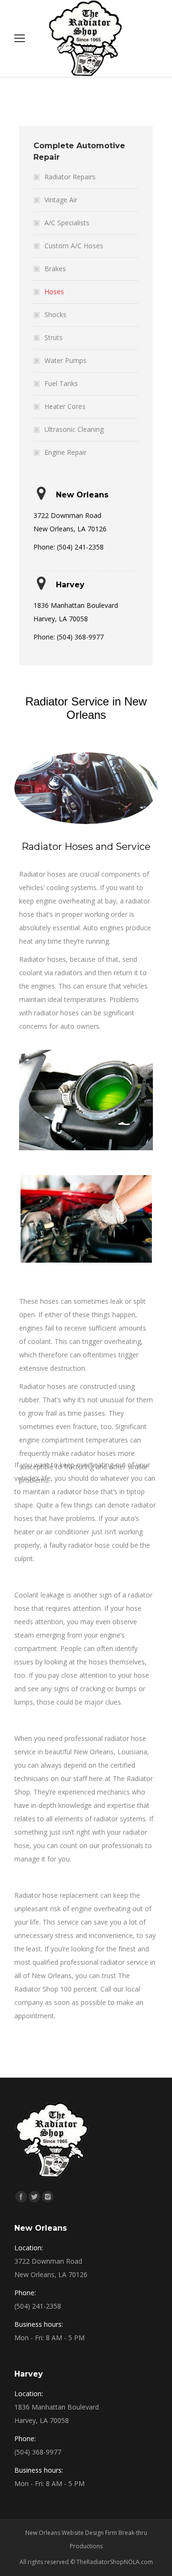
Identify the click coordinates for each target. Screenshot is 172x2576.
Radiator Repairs (70, 177)
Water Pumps (65, 360)
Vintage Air (61, 200)
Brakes (55, 269)
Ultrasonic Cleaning (74, 429)
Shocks (55, 314)
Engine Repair (65, 452)
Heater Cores (65, 406)
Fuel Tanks (61, 383)
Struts (54, 337)
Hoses (54, 292)
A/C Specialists (67, 223)
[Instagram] (48, 2197)
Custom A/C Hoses (74, 246)
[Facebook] (21, 2197)
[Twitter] (34, 2197)
